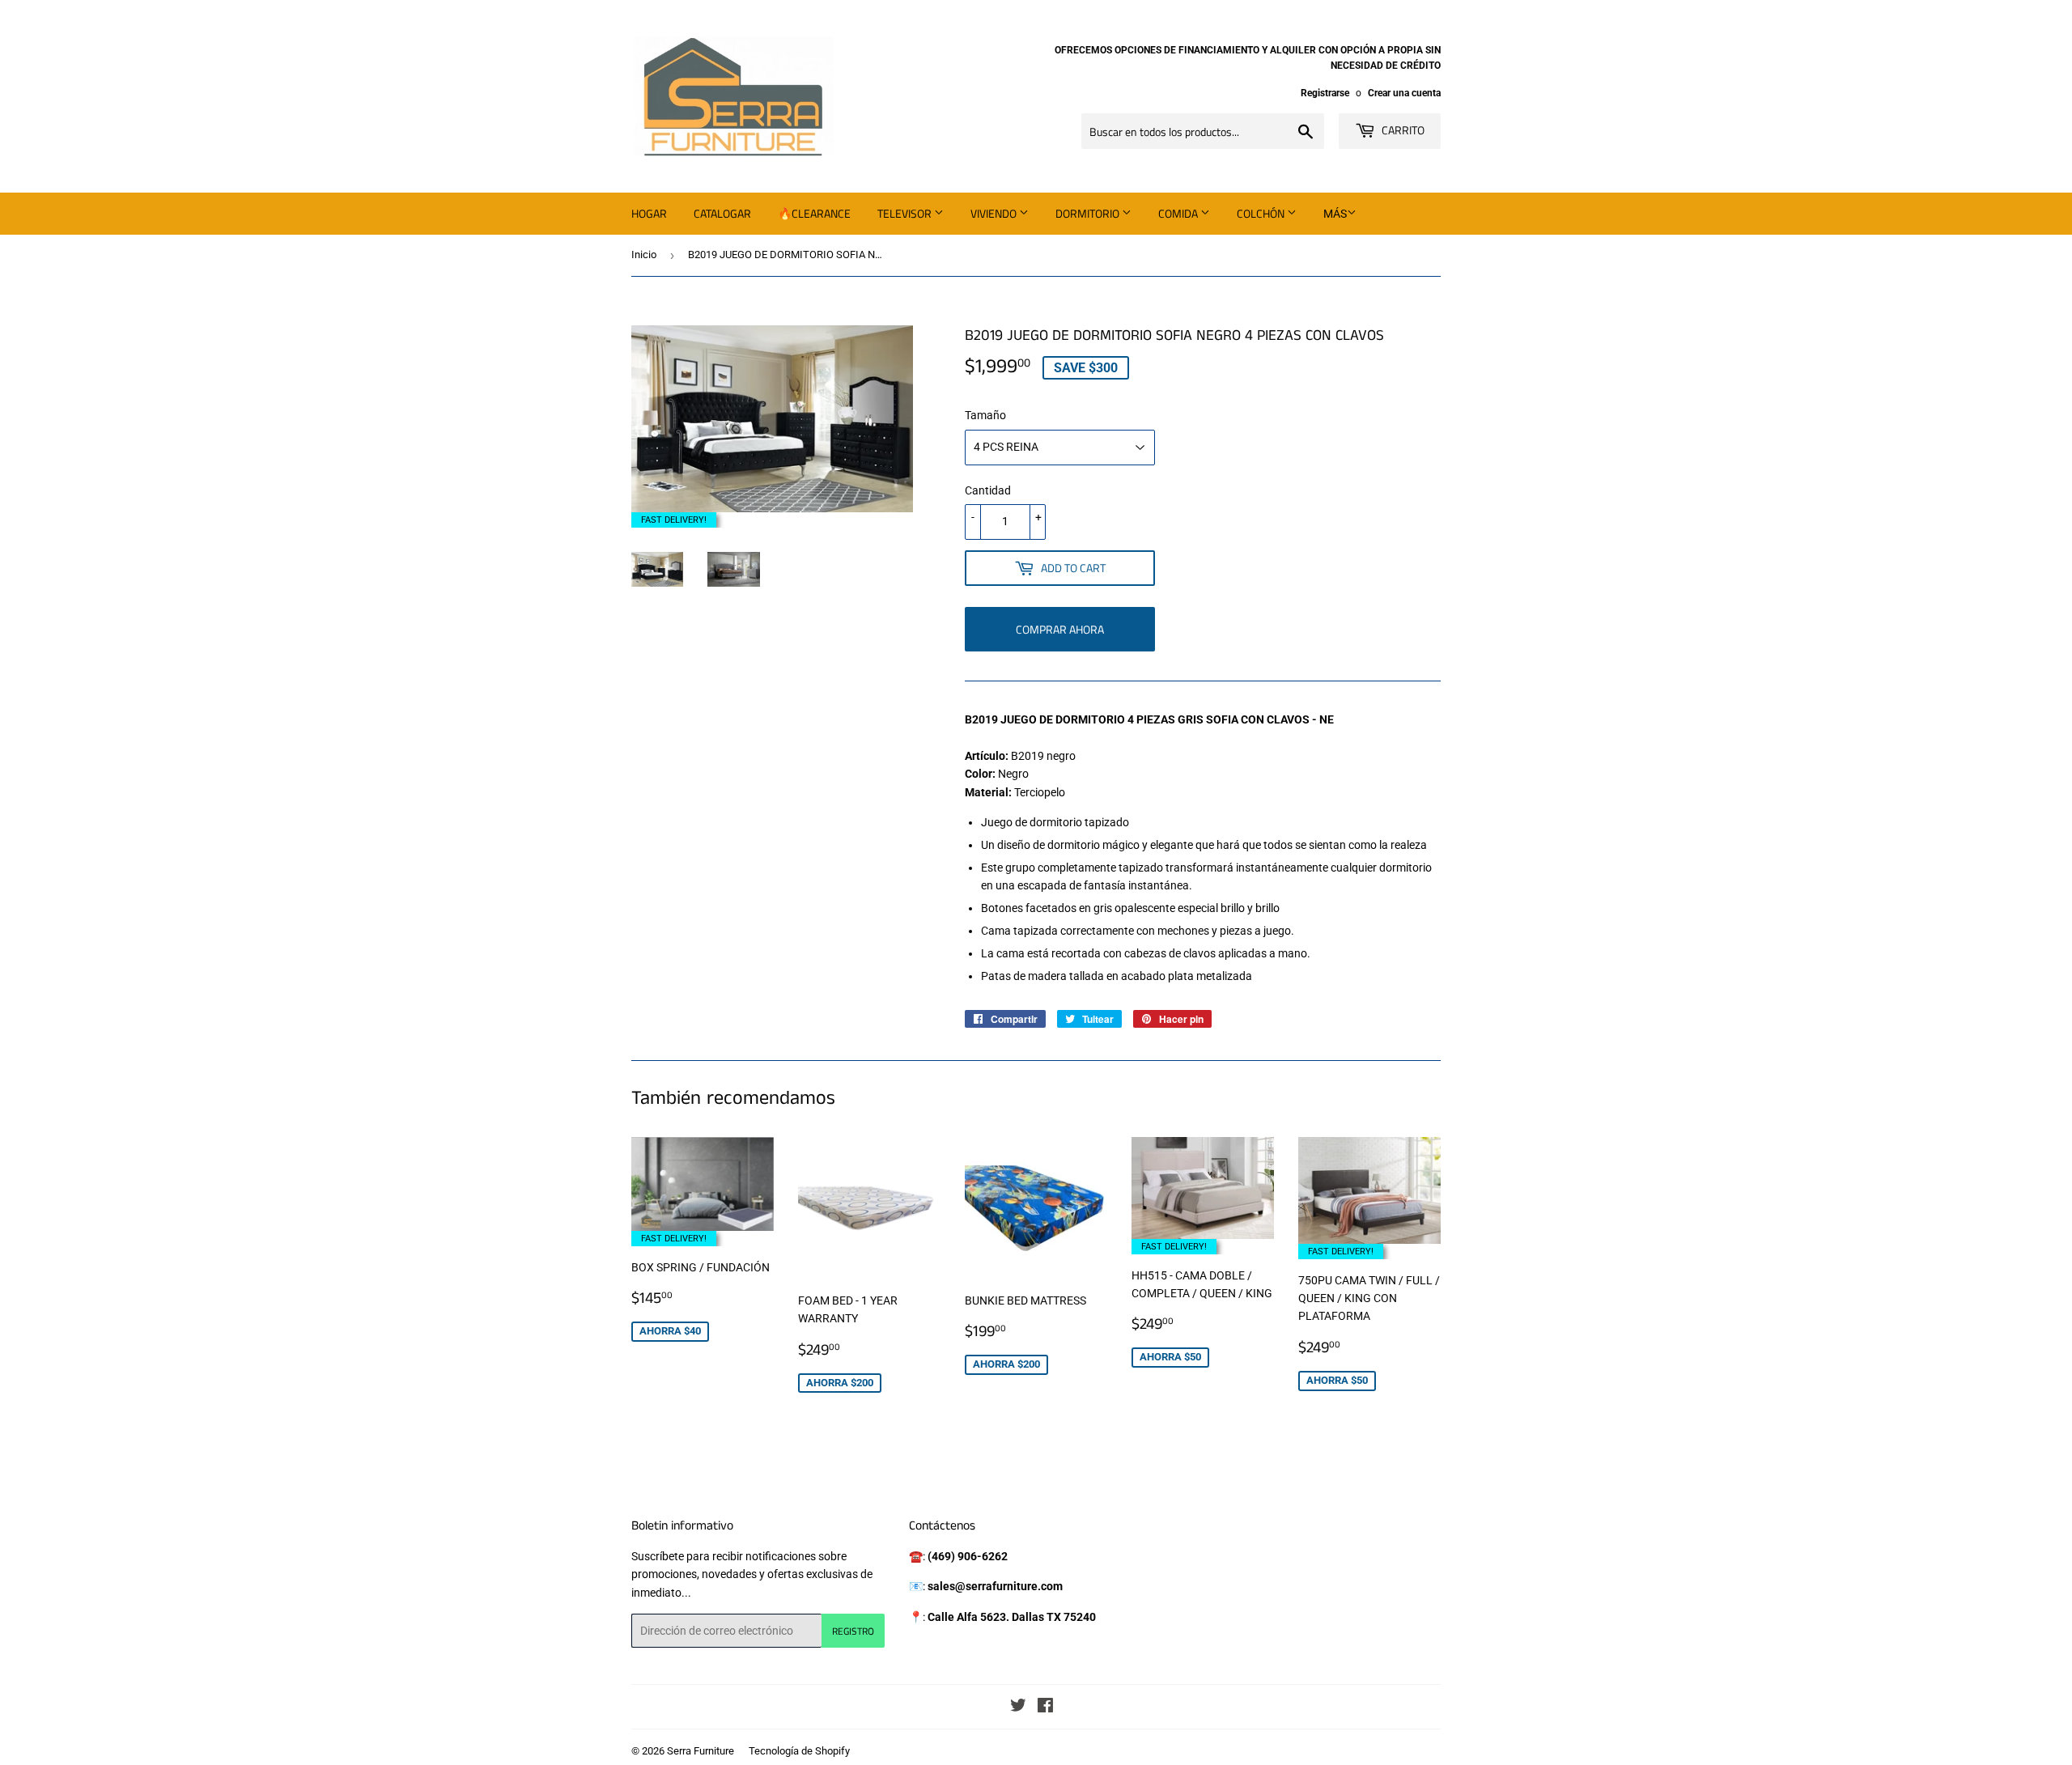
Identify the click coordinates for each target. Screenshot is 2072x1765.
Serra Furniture (701, 1751)
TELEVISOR (906, 213)
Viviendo (995, 213)
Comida (1179, 213)
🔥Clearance (814, 213)
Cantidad (988, 490)
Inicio (644, 255)
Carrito (1402, 130)
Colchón (1262, 213)
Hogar (649, 213)
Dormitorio (1089, 213)
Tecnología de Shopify (799, 1751)
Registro (853, 1631)
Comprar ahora (1060, 629)
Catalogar (722, 213)
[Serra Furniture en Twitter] (1018, 1708)
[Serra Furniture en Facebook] (1045, 1708)
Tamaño (985, 415)
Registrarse (1325, 93)
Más (1335, 214)
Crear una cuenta (1404, 93)
